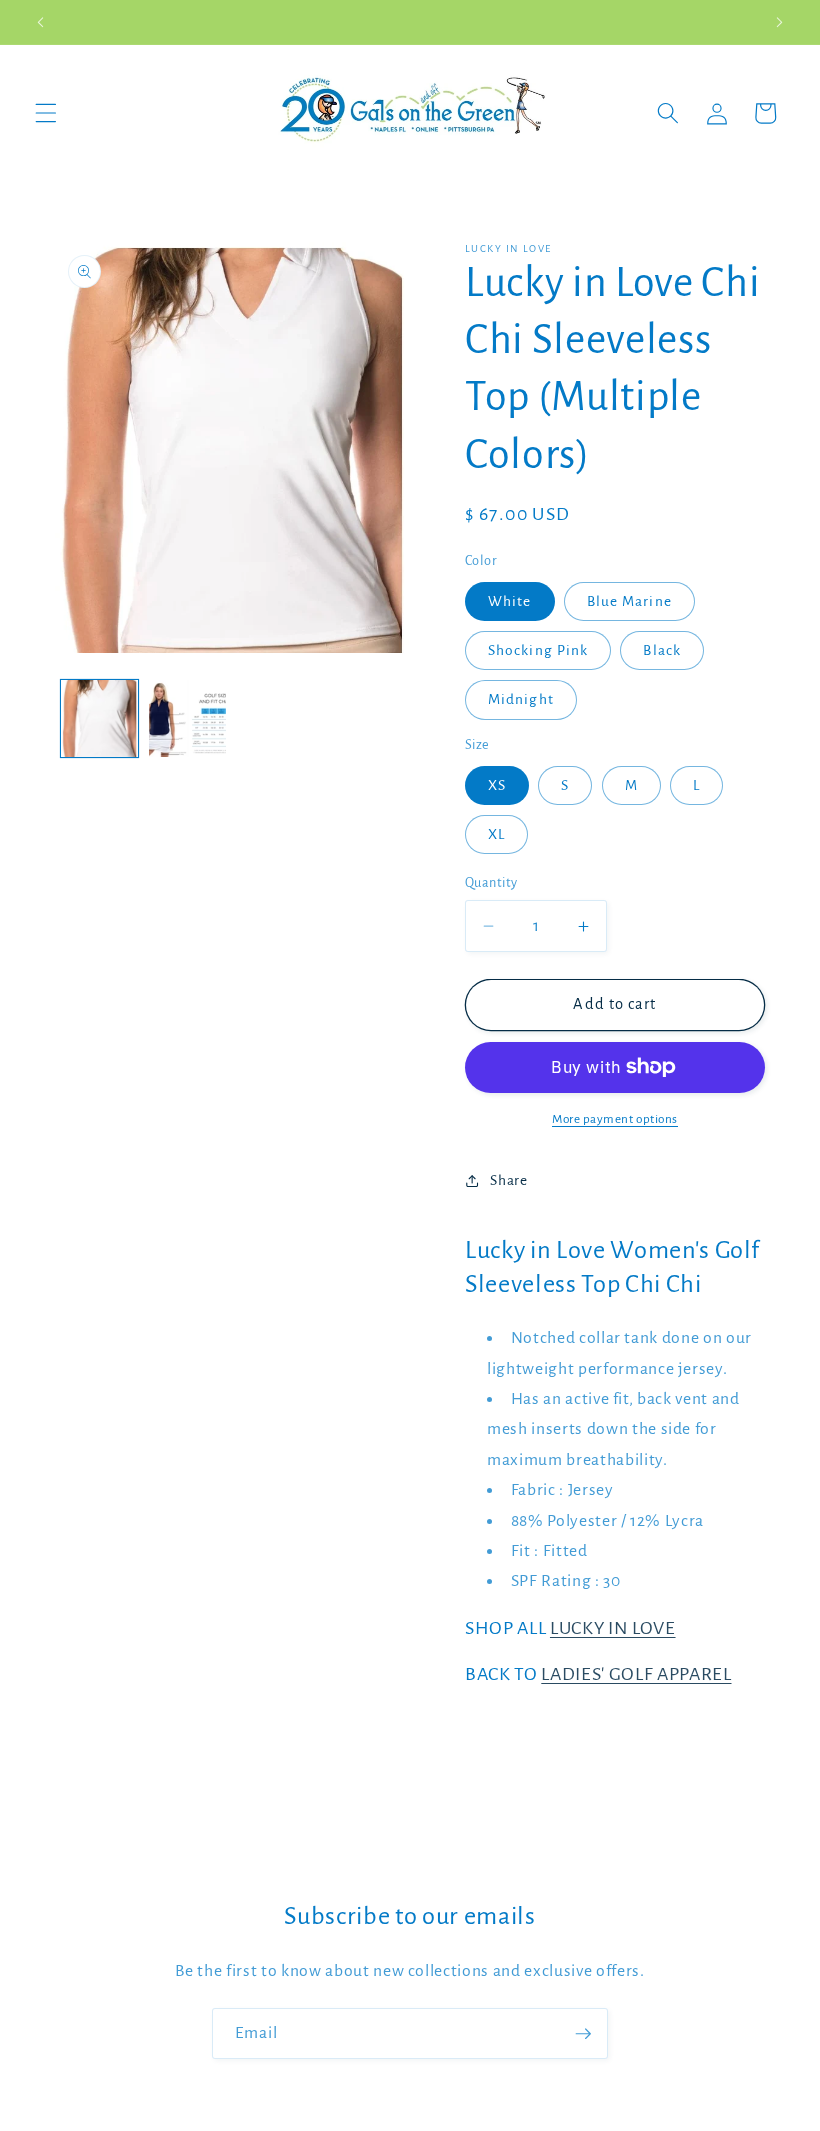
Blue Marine (629, 601)
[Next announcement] (779, 22)
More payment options (615, 1119)
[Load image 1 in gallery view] (99, 718)
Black (662, 650)
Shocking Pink (538, 650)
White (510, 601)
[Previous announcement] (41, 22)
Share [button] (508, 1180)
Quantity (491, 883)
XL (496, 834)
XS (497, 785)
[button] (46, 113)
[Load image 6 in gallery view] (187, 718)
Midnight (521, 699)
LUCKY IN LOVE (613, 1628)
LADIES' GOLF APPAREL (636, 1674)
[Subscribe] (583, 2034)
